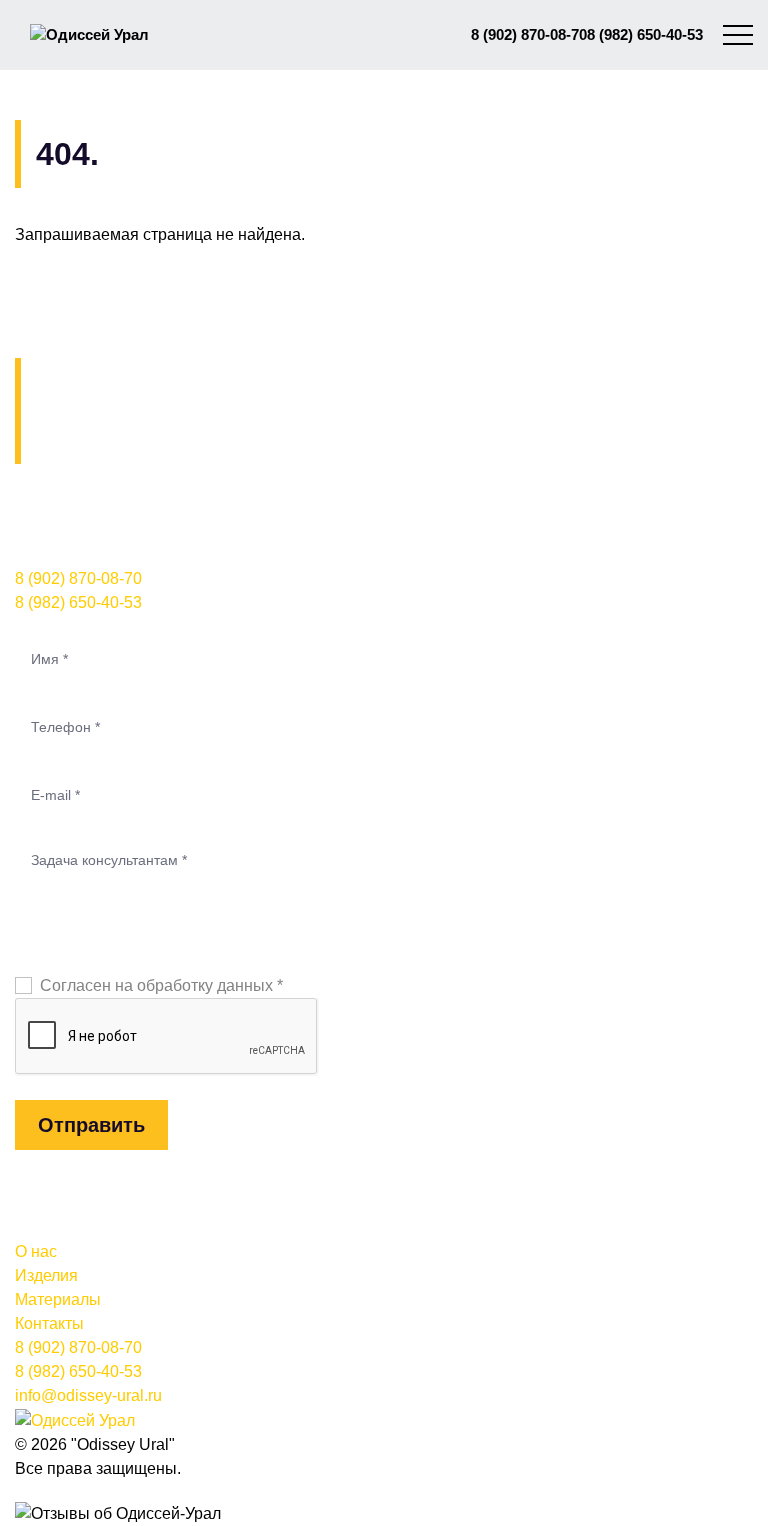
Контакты (49, 1323)
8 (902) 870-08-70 (529, 34)
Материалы (58, 1299)
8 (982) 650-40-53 (645, 34)
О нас (36, 1251)
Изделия (46, 1275)
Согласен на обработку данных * (161, 985)
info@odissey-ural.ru (88, 1395)
